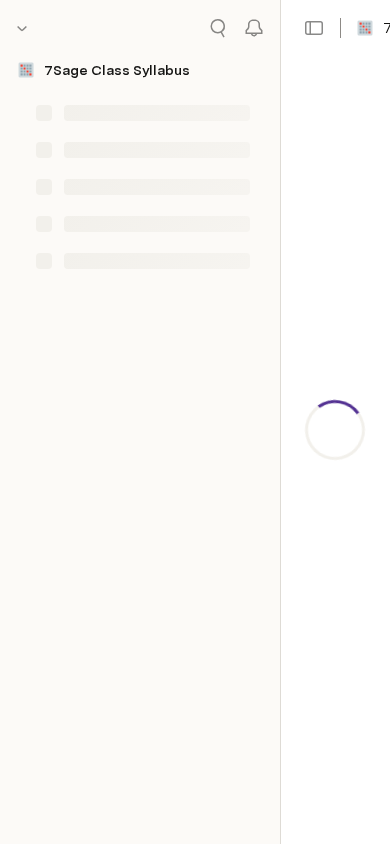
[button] (314, 28)
